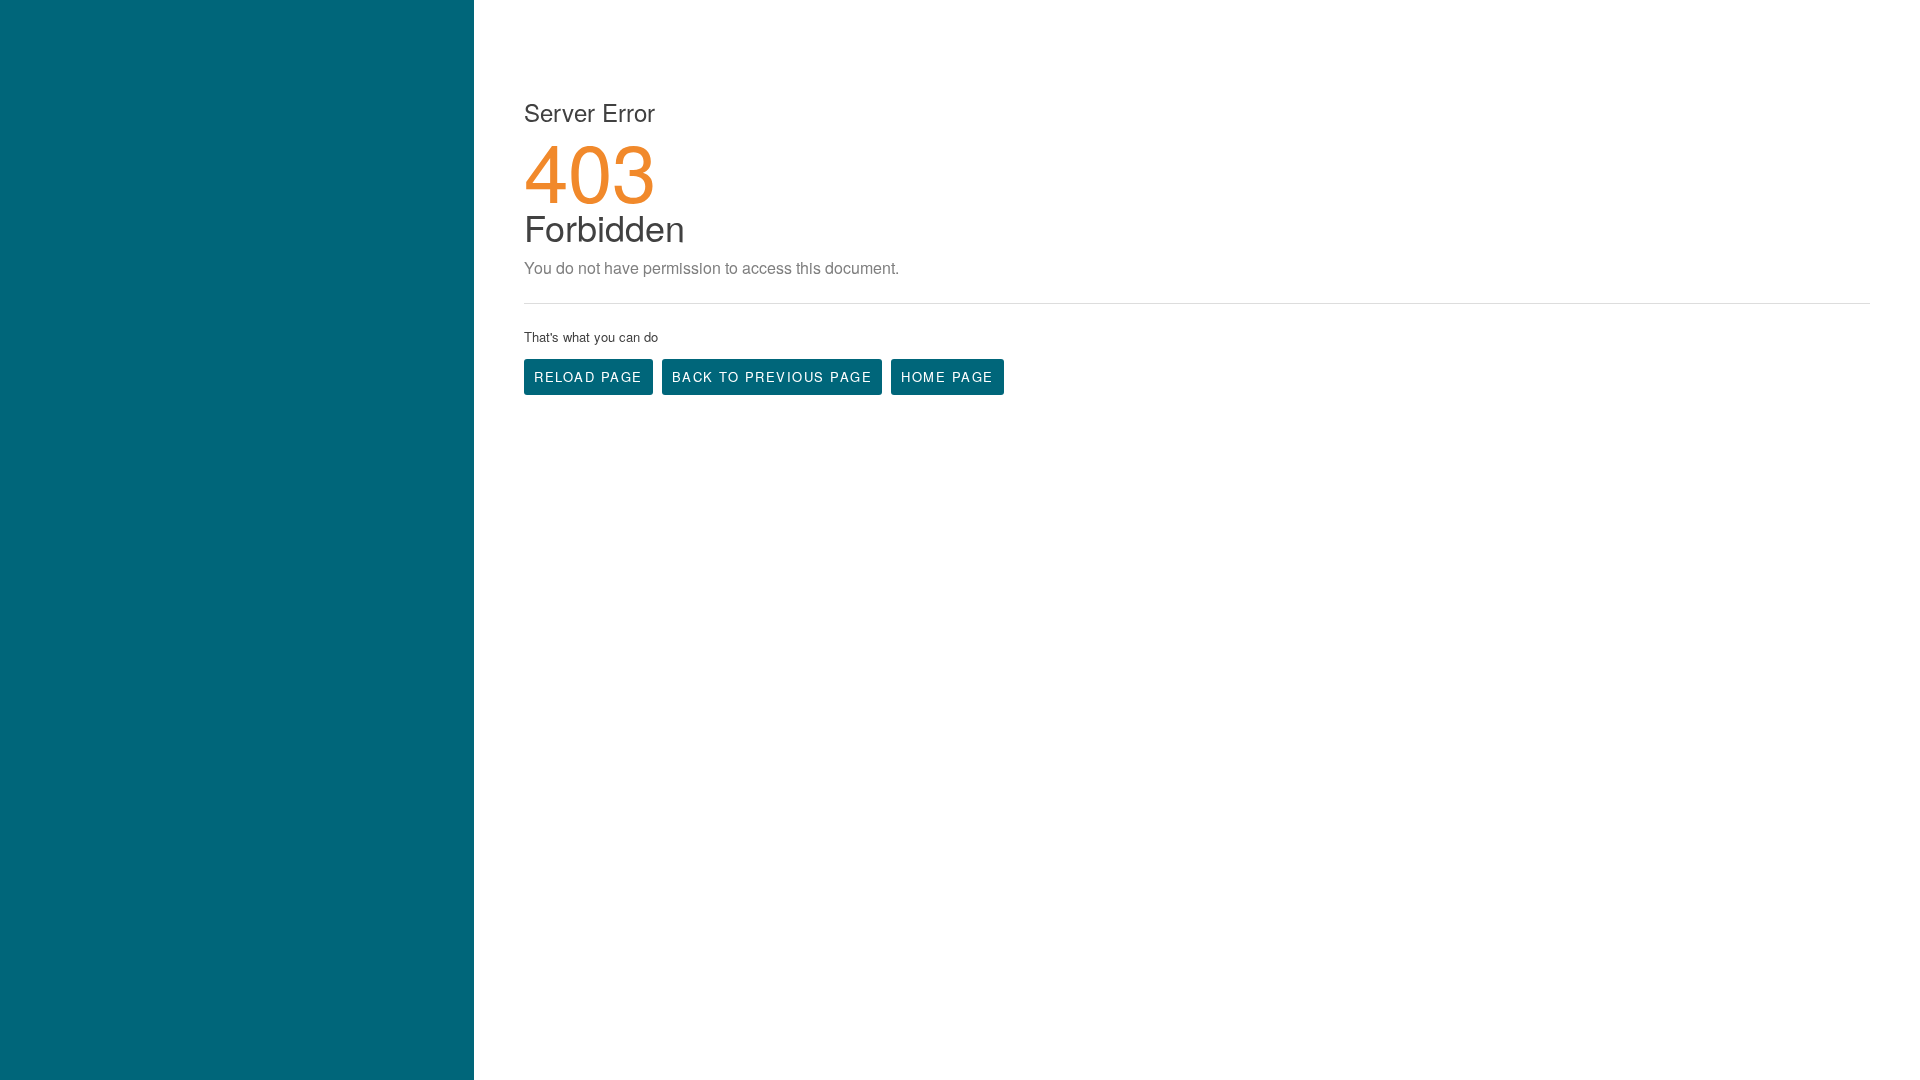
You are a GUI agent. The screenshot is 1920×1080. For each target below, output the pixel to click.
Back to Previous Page (772, 376)
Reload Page (588, 376)
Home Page (947, 376)
